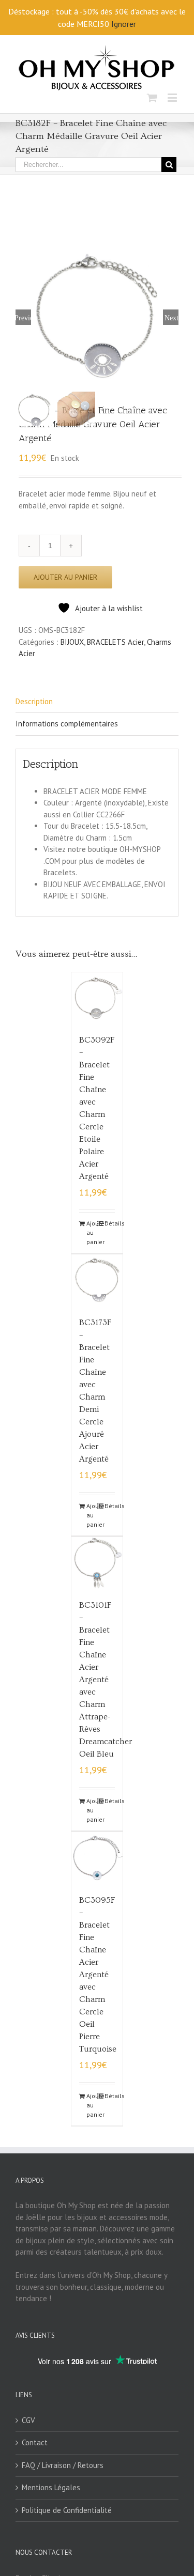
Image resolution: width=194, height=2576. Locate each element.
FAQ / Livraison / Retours (63, 2465)
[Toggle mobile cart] (152, 97)
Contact (35, 2442)
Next (171, 317)
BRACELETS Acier (115, 642)
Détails (110, 1223)
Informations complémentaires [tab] (67, 724)
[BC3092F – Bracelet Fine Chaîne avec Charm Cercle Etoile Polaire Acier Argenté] (97, 998)
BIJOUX (72, 642)
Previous (23, 317)
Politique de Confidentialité (67, 2510)
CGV (28, 2420)
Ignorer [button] (124, 24)
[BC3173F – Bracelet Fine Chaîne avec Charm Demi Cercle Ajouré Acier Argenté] (97, 1280)
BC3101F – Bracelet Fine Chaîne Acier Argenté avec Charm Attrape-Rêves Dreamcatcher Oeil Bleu (106, 1680)
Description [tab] (34, 701)
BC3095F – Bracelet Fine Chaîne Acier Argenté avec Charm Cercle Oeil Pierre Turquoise (98, 1975)
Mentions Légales (51, 2487)
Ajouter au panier (65, 577)
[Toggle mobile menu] (173, 97)
